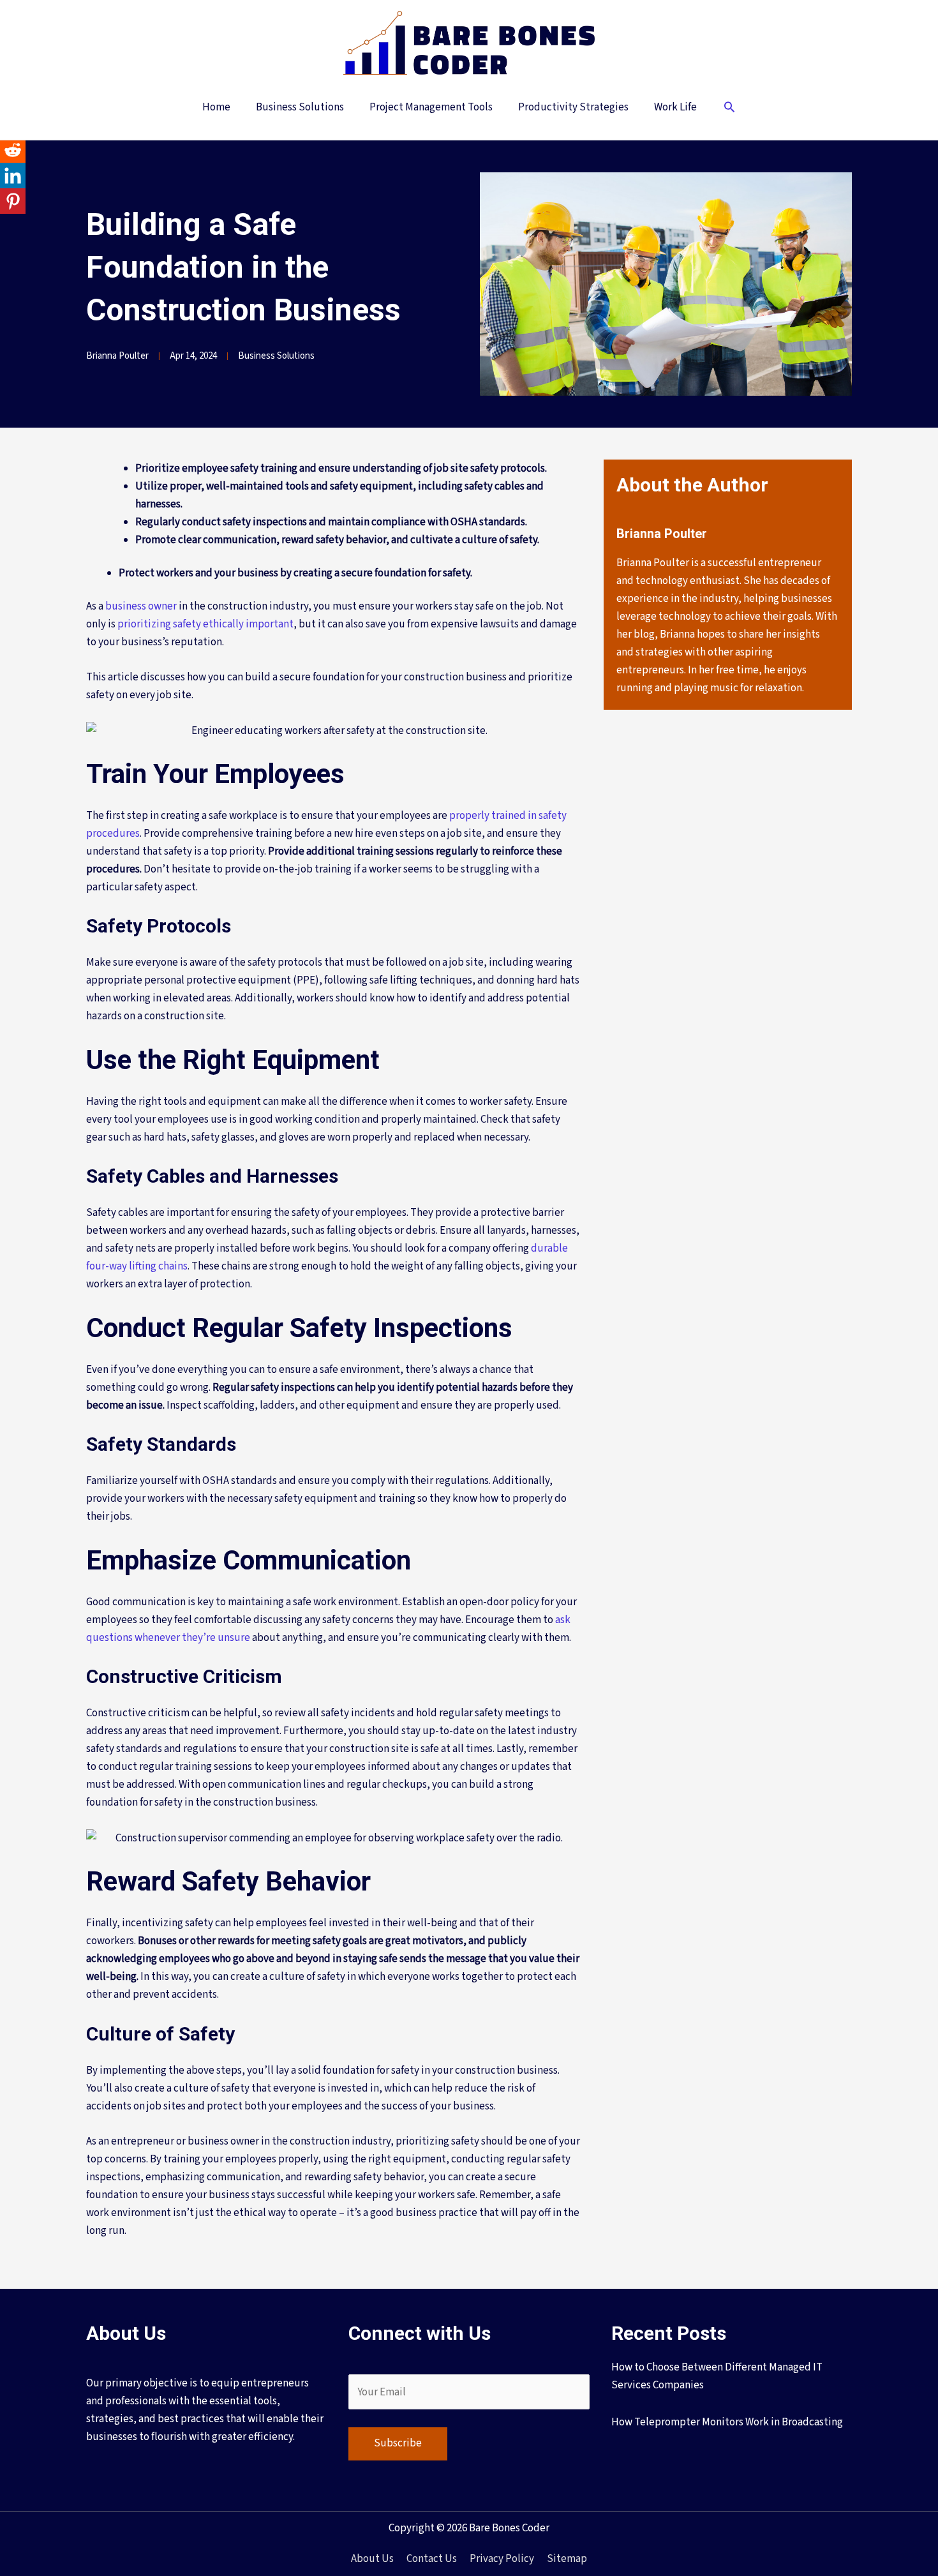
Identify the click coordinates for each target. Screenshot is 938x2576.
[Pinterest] (13, 201)
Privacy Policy (502, 2559)
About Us (372, 2559)
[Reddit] (13, 150)
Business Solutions (276, 356)
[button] (729, 109)
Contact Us (432, 2559)
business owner (141, 606)
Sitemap (567, 2559)
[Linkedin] (13, 176)
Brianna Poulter (117, 356)
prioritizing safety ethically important (205, 624)
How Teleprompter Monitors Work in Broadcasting (727, 2422)
